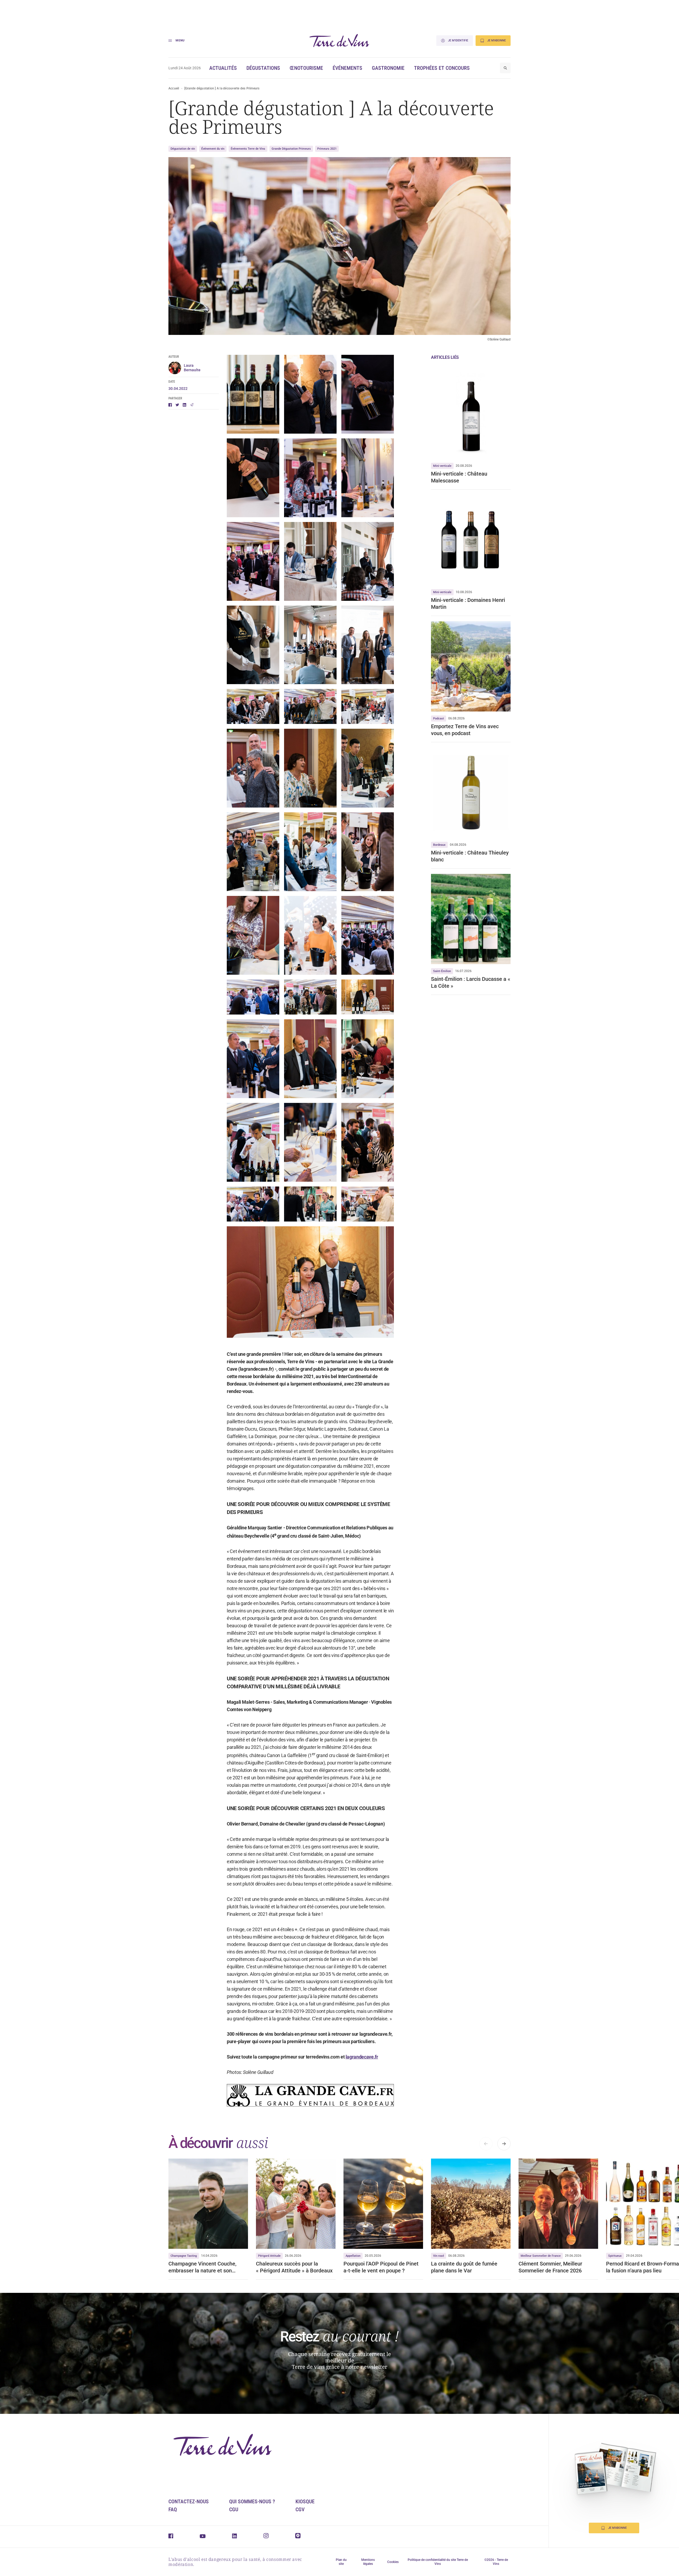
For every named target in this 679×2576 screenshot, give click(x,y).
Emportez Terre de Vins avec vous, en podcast (465, 730)
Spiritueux (615, 2256)
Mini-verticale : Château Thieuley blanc (470, 856)
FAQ (173, 2509)
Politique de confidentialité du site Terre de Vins (438, 2562)
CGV (300, 2509)
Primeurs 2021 (327, 149)
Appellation (353, 2256)
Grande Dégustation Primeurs (291, 149)
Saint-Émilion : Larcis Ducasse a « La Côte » (471, 982)
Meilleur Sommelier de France (541, 2256)
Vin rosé (439, 2256)
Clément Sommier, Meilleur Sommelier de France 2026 (550, 2267)
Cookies (393, 2562)
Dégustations (263, 68)
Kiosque (305, 2501)
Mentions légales (368, 2562)
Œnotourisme (306, 68)
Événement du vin (213, 149)
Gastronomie (388, 68)
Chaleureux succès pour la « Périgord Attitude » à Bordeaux (294, 2267)
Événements (347, 68)
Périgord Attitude (269, 2256)
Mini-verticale (442, 466)
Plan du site (341, 2562)
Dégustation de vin (183, 149)
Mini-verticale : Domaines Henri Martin (468, 603)
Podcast (439, 719)
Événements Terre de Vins (248, 149)
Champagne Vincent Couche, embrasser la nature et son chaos (202, 2267)
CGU (234, 2509)
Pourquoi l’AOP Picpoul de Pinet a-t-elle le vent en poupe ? (381, 2267)
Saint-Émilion (442, 971)
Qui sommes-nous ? (252, 2501)
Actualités (223, 68)
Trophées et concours (442, 68)
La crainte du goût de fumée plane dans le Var (464, 2267)
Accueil (174, 88)
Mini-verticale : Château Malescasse (459, 477)
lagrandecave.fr (362, 2057)
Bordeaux (439, 845)
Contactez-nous (189, 2501)
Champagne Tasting (184, 2256)
